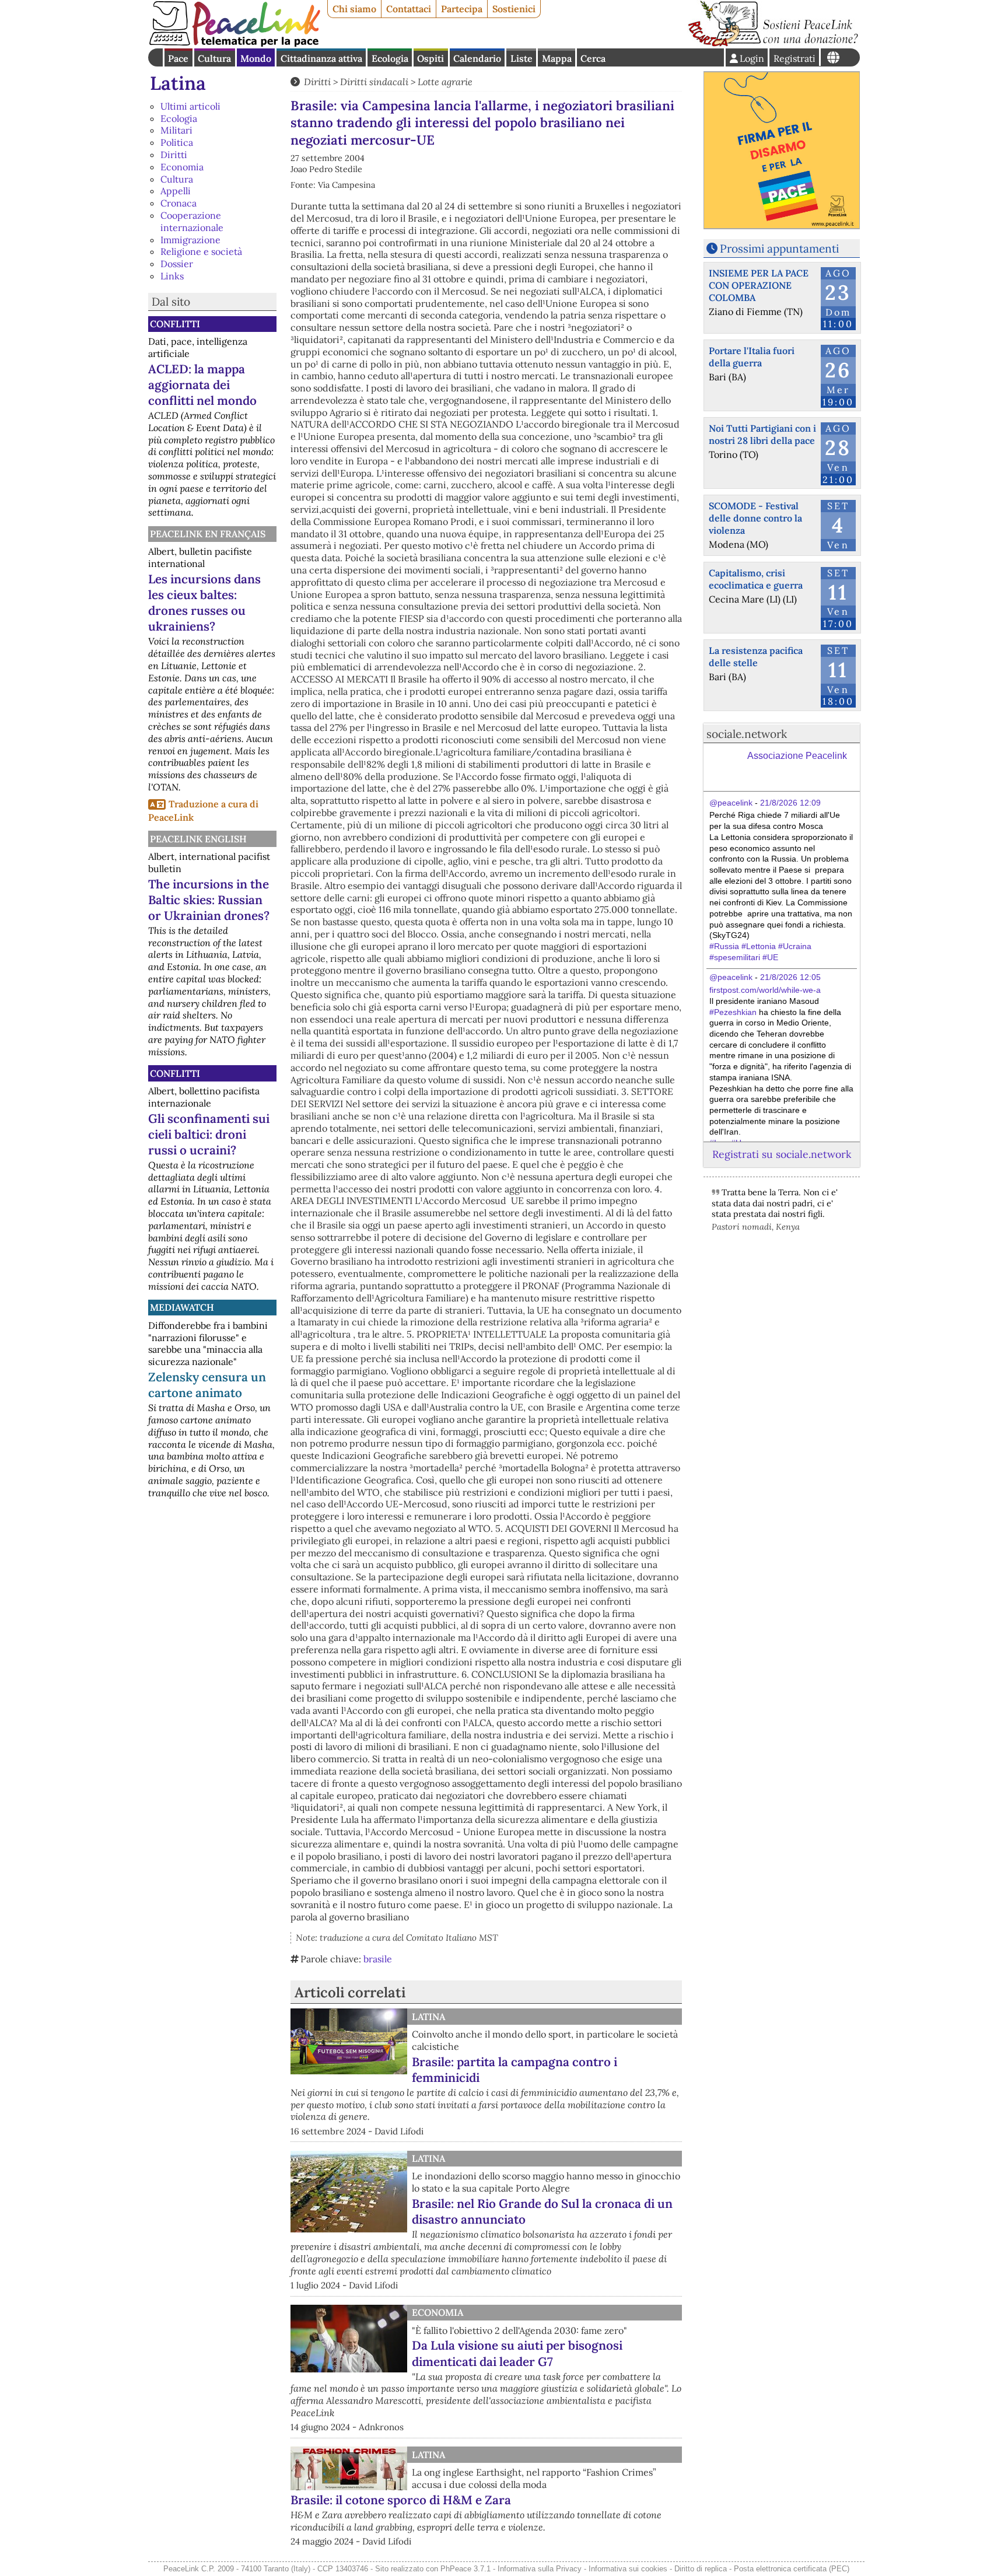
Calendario (477, 58)
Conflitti (175, 324)
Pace (178, 58)
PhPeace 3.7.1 (466, 2569)
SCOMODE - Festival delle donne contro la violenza (755, 518)
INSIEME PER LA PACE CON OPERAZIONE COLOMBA (759, 285)
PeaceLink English (198, 839)
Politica (177, 142)
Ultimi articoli (190, 106)
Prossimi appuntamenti (779, 249)
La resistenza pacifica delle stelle (756, 657)
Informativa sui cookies (628, 2569)
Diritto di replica (701, 2569)
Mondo (256, 58)
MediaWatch (182, 1307)
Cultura (214, 58)
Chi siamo (354, 9)
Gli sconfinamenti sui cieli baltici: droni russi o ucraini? (209, 1134)
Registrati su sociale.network (782, 1154)
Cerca (593, 58)
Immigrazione (190, 240)
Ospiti (430, 58)
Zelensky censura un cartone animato (207, 1385)
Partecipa (462, 9)
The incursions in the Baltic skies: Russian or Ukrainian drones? (209, 900)
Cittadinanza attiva (321, 58)
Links (172, 276)
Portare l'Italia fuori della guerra (752, 357)
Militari (176, 130)
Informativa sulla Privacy (540, 2569)
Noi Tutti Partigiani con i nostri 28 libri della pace (762, 434)
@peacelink (731, 803)
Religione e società (201, 251)
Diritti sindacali (374, 82)
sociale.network (747, 734)
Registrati (794, 58)
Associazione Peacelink (797, 756)
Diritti (174, 155)
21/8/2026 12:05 (790, 977)
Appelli (176, 191)
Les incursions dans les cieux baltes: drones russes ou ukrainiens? (204, 603)
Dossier (177, 264)
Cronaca (178, 203)
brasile (378, 1959)
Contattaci (409, 9)
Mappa (557, 58)
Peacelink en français (208, 534)
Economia (182, 167)
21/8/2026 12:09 (790, 803)
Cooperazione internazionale (192, 221)
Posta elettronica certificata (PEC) (792, 2569)
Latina (178, 83)
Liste (521, 58)
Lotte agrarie (445, 82)
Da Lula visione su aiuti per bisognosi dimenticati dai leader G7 (517, 2353)
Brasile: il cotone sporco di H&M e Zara (401, 2500)
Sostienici (514, 9)
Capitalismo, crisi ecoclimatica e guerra (756, 579)
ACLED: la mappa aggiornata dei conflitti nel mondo (202, 385)
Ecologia (390, 58)
